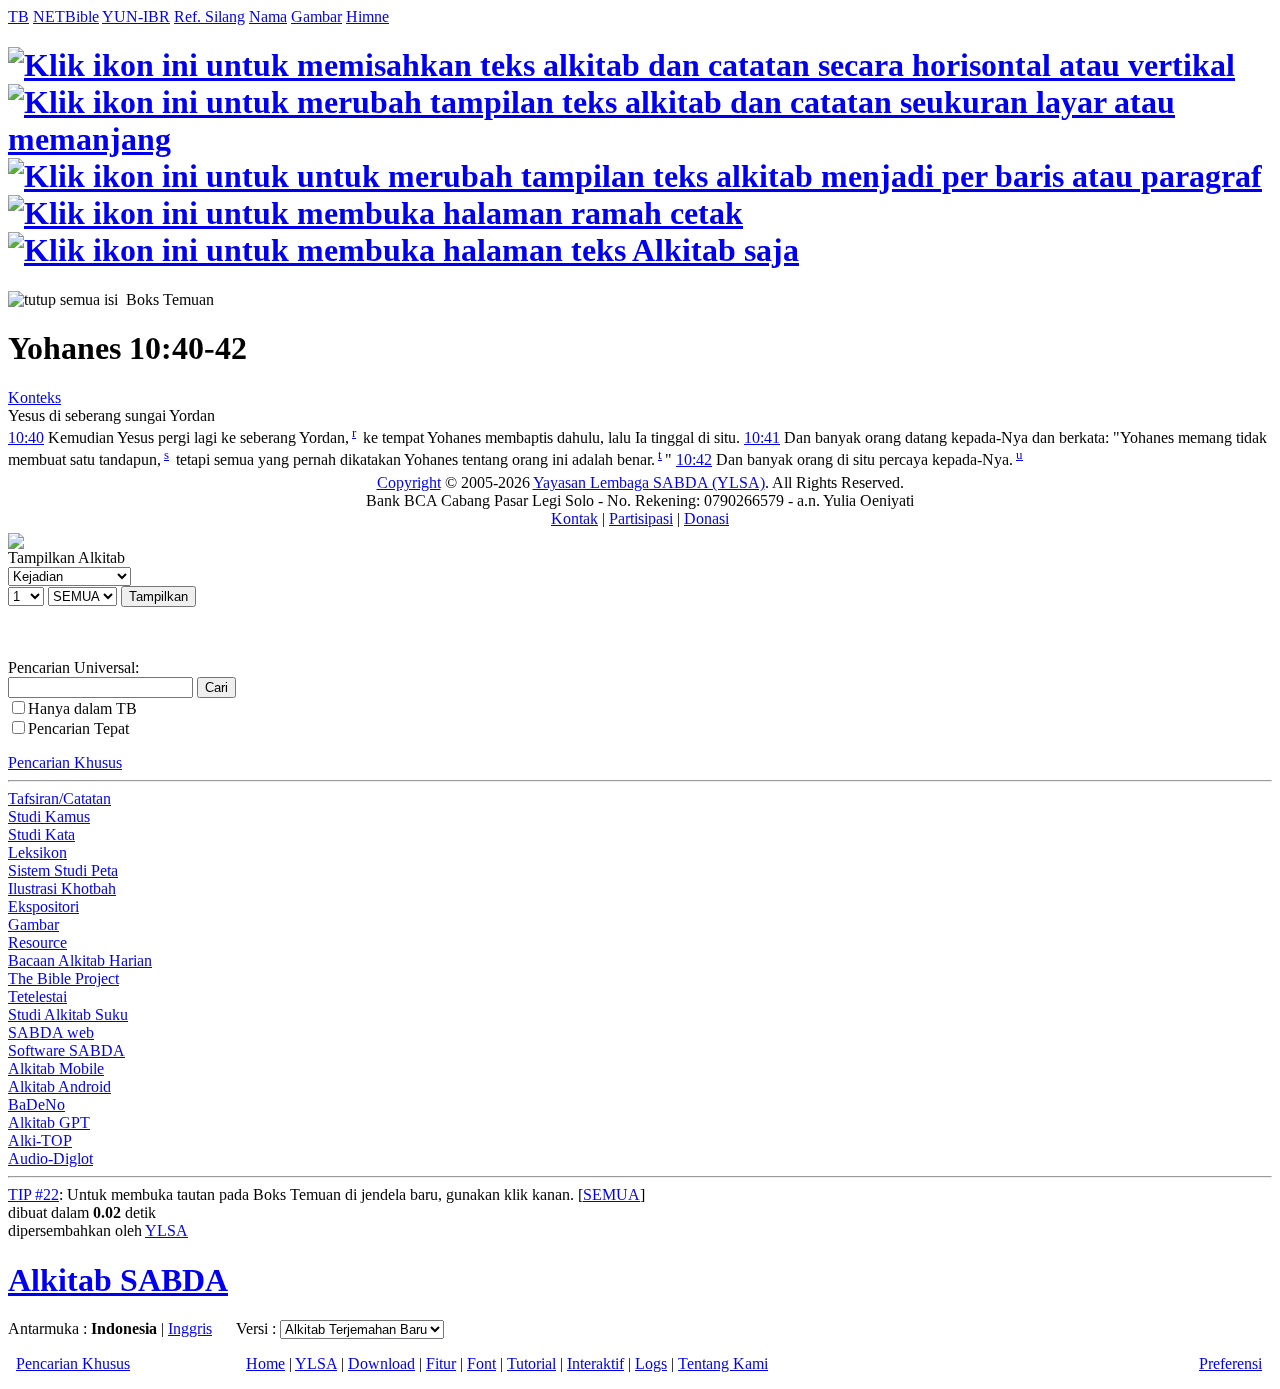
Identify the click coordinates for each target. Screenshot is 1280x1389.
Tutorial (531, 1363)
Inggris (190, 1328)
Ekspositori (43, 906)
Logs (651, 1363)
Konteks (34, 397)
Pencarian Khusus (65, 762)
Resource (37, 942)
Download (381, 1363)
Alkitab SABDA (118, 1280)
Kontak (574, 518)
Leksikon (37, 852)
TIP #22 (33, 1194)
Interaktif (595, 1363)
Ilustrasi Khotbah (62, 888)
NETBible (66, 16)
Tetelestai (37, 996)
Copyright (409, 482)
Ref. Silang (209, 16)
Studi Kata (41, 834)
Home (265, 1363)
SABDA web (51, 1032)
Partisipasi (641, 518)
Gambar (316, 16)
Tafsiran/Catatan (59, 798)
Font (481, 1363)
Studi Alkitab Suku (68, 1014)
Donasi (706, 518)
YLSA (166, 1230)
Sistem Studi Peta (63, 870)
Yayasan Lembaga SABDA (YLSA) (649, 482)
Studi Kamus (49, 816)
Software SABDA (66, 1050)
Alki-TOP (40, 1140)
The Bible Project (63, 978)
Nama (268, 16)
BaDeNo (36, 1104)
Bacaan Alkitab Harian (80, 960)
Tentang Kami (723, 1363)
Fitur (441, 1363)
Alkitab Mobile (56, 1068)
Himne (367, 16)
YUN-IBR (136, 16)
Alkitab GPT (49, 1122)
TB (18, 16)
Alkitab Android (59, 1086)
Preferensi (1230, 1363)
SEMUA (611, 1194)
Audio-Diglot (50, 1158)
